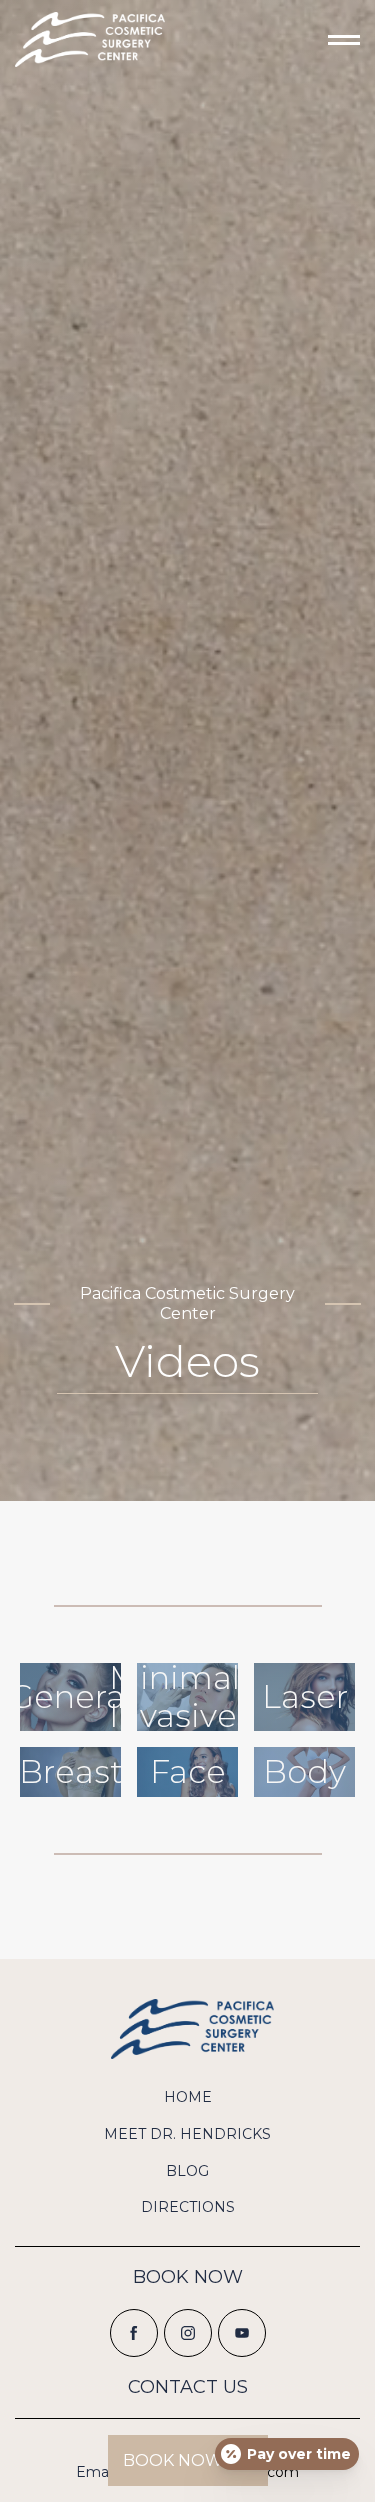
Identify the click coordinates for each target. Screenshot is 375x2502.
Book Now (188, 2277)
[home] (90, 39)
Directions (188, 2207)
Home (188, 2097)
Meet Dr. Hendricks (187, 2134)
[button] (310, 40)
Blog (187, 2171)
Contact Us (188, 2387)
